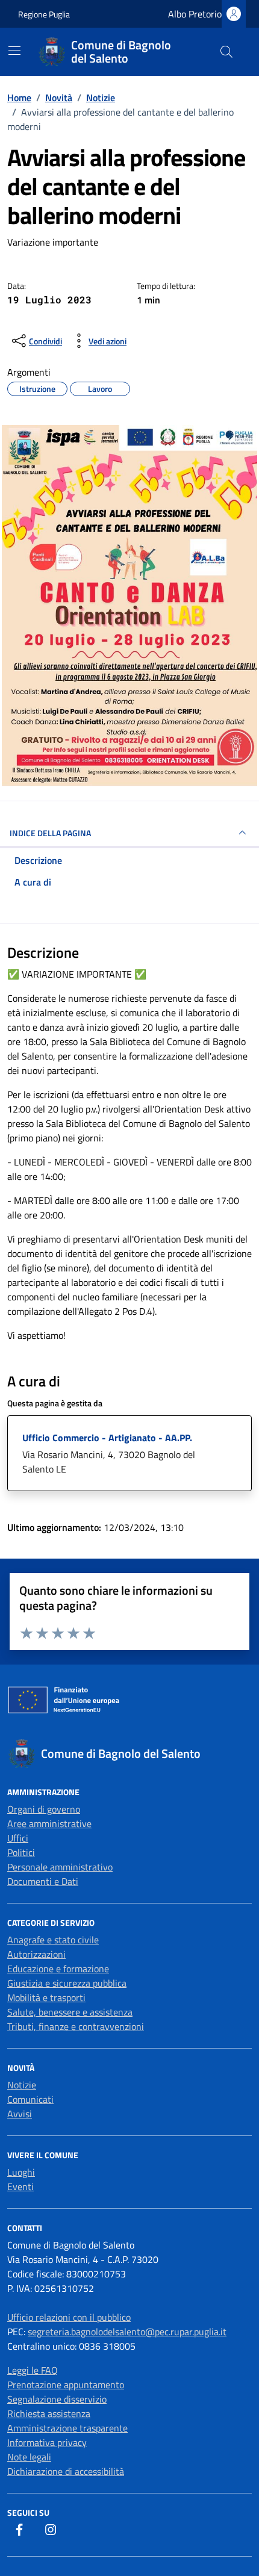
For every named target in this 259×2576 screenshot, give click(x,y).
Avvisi (20, 2114)
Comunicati (30, 2099)
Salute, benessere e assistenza (70, 2012)
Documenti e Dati (43, 1881)
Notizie (22, 2085)
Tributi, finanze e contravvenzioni (76, 2026)
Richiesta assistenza (49, 2413)
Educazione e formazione (58, 1969)
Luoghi (21, 2172)
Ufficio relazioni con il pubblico (69, 2317)
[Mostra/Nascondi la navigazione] (14, 51)
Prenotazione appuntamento (66, 2385)
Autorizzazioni (36, 1954)
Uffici (18, 1838)
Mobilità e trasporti (46, 1997)
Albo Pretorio (195, 14)
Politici (21, 1852)
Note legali (29, 2457)
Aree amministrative (49, 1823)
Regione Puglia (44, 14)
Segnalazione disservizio (57, 2399)
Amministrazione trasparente (67, 2428)
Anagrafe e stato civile (53, 1940)
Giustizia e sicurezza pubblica (67, 1983)
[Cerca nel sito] (226, 52)
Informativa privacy (47, 2442)
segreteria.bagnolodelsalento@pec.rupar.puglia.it (127, 2332)
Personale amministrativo (60, 1867)
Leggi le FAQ (33, 2370)
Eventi (20, 2186)
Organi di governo (44, 1809)
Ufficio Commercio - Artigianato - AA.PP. (107, 1438)
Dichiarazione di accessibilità (66, 2471)
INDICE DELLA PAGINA (50, 833)
